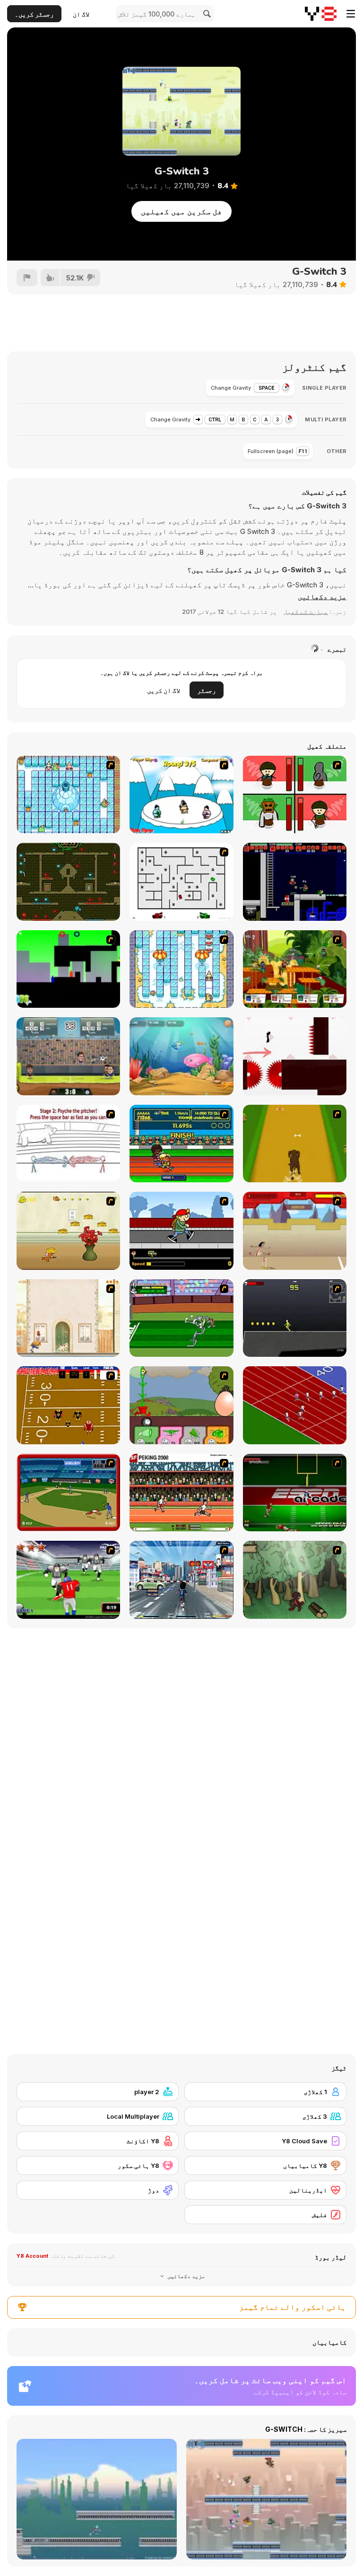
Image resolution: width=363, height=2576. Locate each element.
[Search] (206, 14)
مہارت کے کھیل (306, 611)
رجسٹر (207, 690)
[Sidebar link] (351, 14)
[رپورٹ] (27, 278)
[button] (322, 597)
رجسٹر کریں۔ (34, 14)
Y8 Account (32, 2256)
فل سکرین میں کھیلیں (181, 211)
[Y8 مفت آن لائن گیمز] (321, 14)
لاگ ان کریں (164, 690)
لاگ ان (81, 14)
